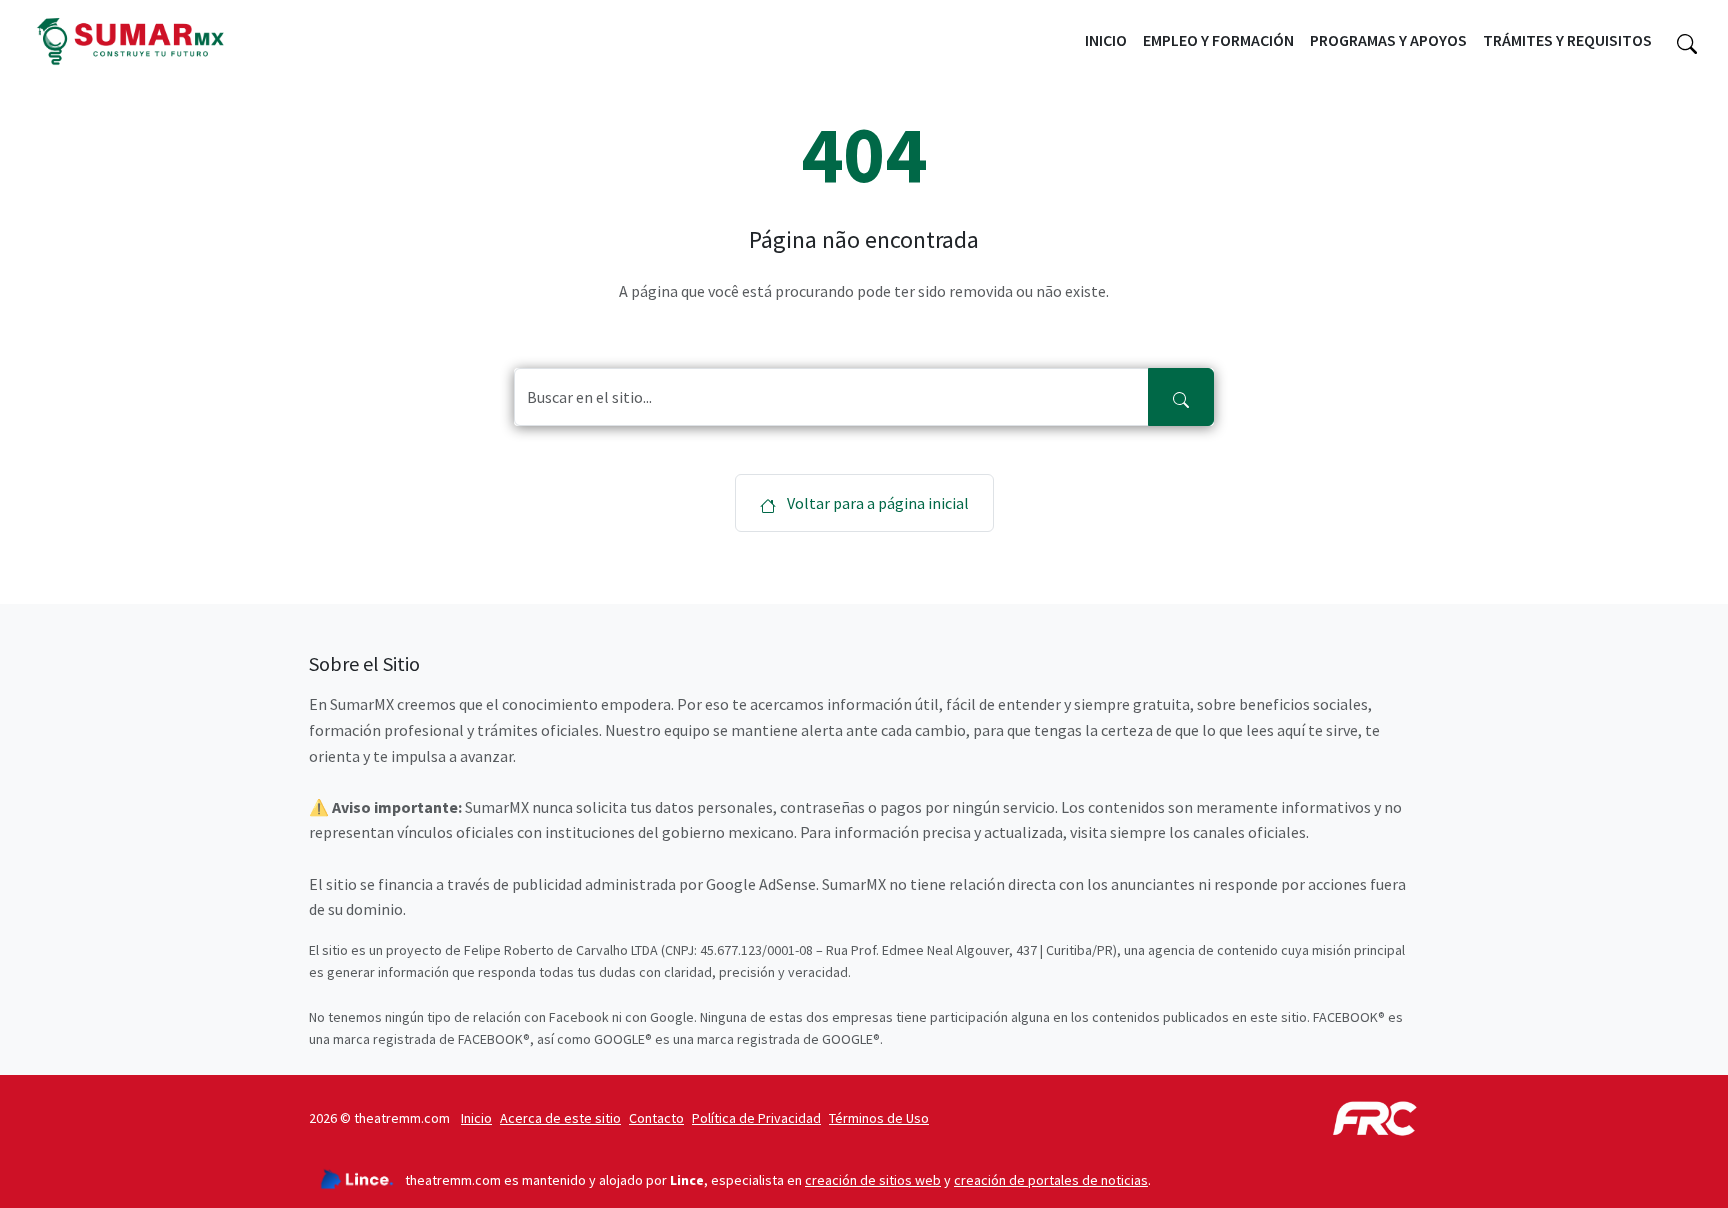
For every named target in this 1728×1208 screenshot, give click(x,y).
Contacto (656, 1118)
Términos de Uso (879, 1118)
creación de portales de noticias (1051, 1180)
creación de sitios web (873, 1180)
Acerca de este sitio (560, 1118)
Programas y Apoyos (1388, 40)
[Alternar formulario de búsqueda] (1687, 41)
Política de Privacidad (756, 1118)
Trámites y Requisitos (1567, 40)
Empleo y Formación (1218, 40)
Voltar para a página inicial (876, 503)
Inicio (1106, 40)
